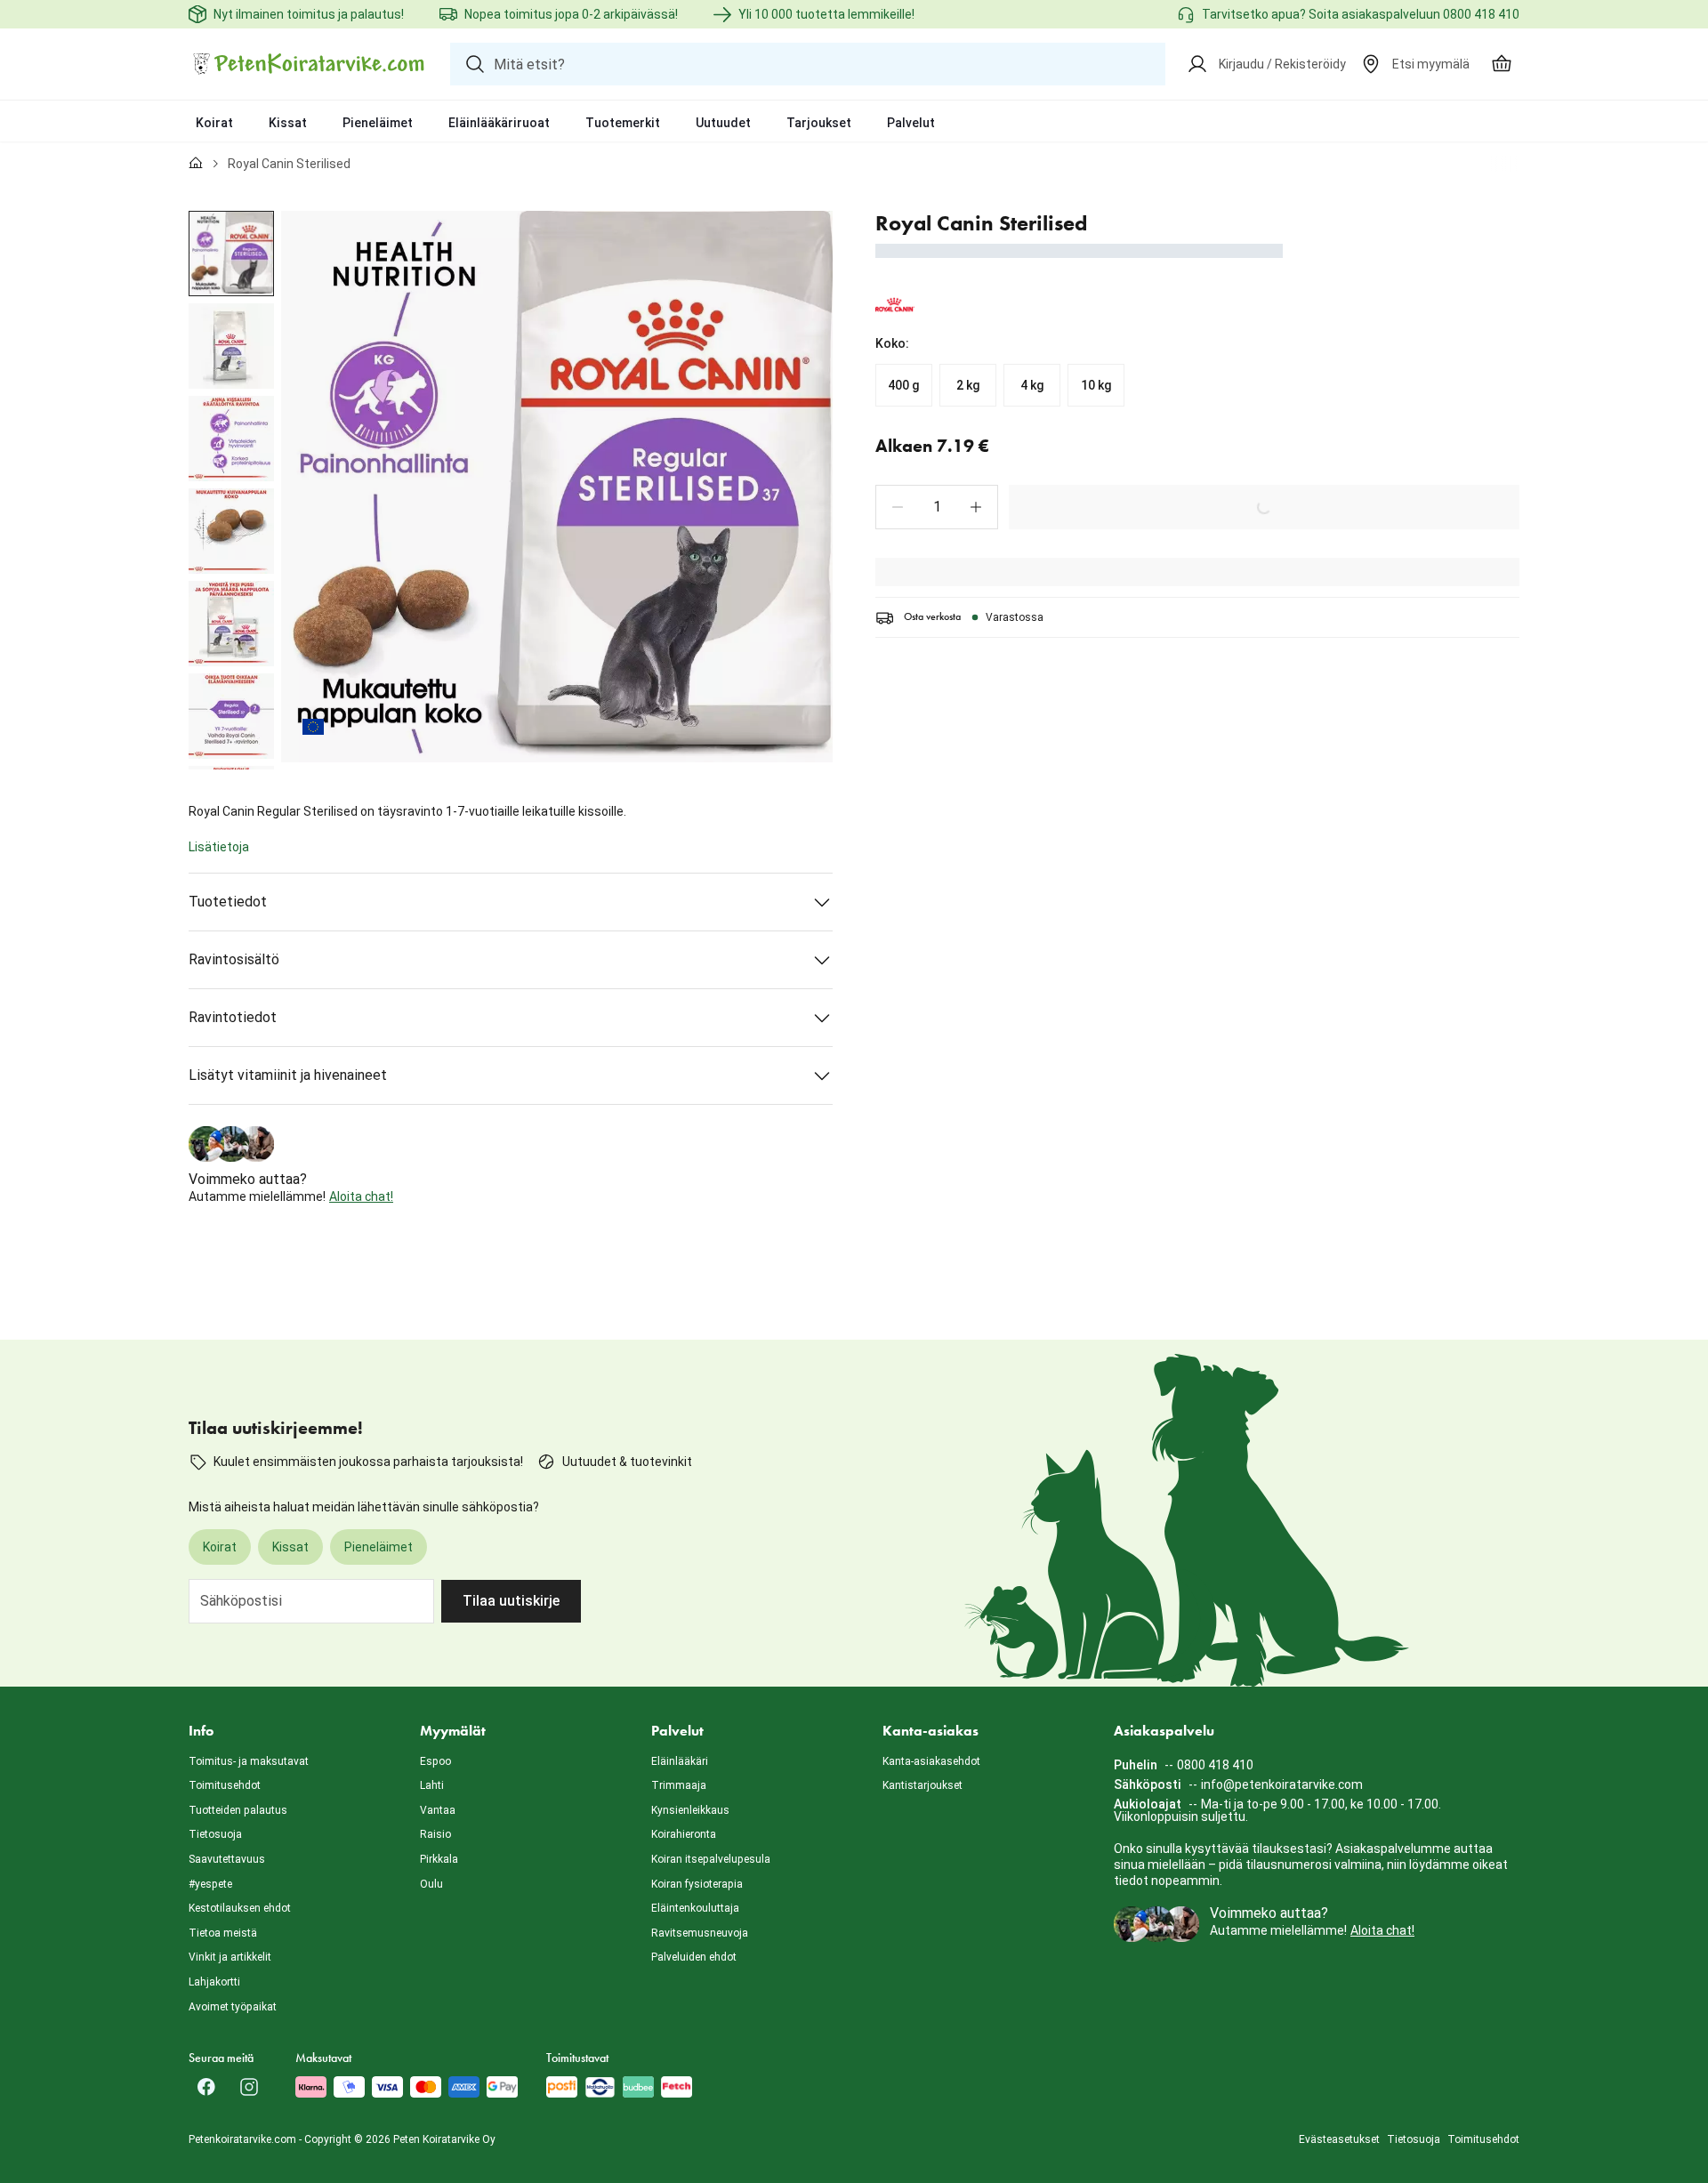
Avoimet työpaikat (233, 2007)
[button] (898, 507)
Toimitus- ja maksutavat (249, 1761)
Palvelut (911, 123)
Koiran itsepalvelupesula (711, 1859)
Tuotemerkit (623, 123)
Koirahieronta (684, 1834)
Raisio (435, 1834)
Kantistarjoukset (922, 1785)
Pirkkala (439, 1859)
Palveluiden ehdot (694, 1957)
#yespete (210, 1884)
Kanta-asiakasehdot (931, 1761)
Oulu (431, 1884)
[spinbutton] (937, 507)
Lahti (432, 1785)
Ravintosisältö (234, 959)
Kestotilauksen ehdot (240, 1908)
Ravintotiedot (233, 1017)
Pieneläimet (378, 123)
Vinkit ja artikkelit (230, 1957)
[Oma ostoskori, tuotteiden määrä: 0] (1502, 64)
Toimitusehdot (225, 1785)
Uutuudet (723, 123)
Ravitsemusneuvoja (700, 1933)
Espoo (435, 1761)
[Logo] (309, 64)
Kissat (288, 123)
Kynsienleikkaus (690, 1810)
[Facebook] (206, 2087)
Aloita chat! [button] (361, 1196)
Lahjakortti (214, 1982)
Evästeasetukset (1339, 2139)
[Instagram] (249, 2087)
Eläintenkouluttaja (695, 1908)
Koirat (214, 123)
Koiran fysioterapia (697, 1884)
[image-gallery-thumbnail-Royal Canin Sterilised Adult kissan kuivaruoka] (231, 254)
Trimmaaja (679, 1785)
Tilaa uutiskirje (511, 1601)
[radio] (904, 385)
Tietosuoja (215, 1834)
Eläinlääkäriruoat (499, 123)
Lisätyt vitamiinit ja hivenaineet (288, 1075)
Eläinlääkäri (680, 1761)
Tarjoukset (819, 123)
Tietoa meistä (223, 1933)
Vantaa (438, 1810)
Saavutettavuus (227, 1859)
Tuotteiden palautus (238, 1810)
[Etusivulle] (196, 164)
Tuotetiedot (228, 902)
